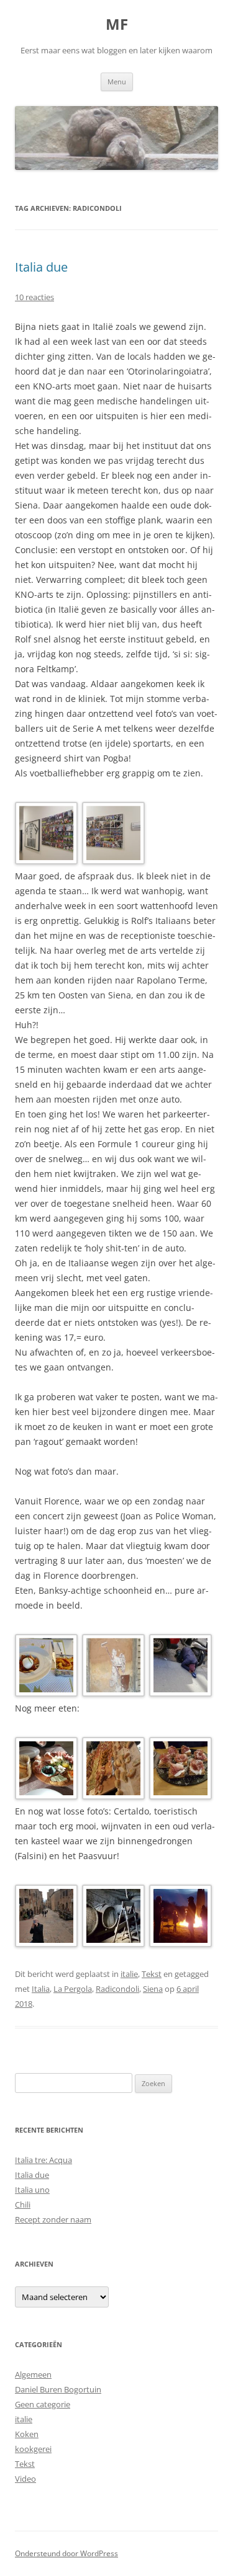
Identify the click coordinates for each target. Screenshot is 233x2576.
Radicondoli (117, 1989)
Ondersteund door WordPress (66, 2553)
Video (25, 2479)
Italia (41, 1989)
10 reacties (34, 297)
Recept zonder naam (53, 2219)
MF (117, 24)
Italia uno (32, 2190)
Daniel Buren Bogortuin (58, 2389)
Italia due (41, 267)
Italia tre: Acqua (43, 2160)
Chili (23, 2205)
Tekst (152, 1974)
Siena (153, 1989)
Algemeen (33, 2374)
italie (129, 1974)
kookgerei (33, 2449)
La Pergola (73, 1989)
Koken (27, 2434)
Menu (117, 82)
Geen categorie (43, 2404)
